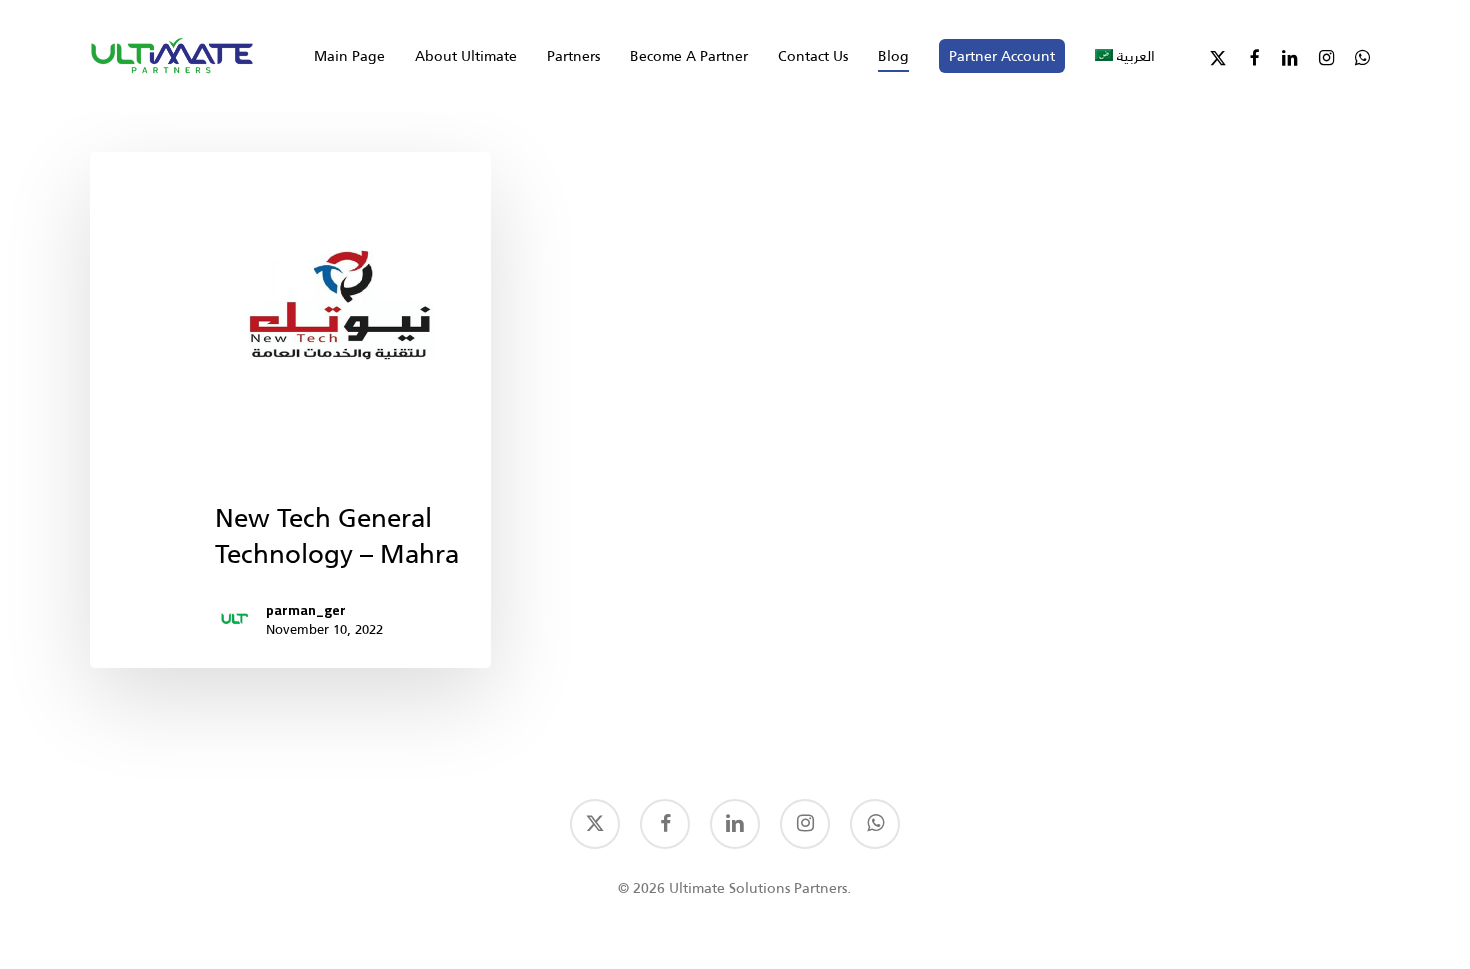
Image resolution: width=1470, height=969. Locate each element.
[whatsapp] (875, 824)
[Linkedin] (1290, 55)
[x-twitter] (595, 824)
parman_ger (306, 610)
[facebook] (665, 824)
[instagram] (805, 824)
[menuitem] (1125, 56)
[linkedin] (735, 824)
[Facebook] (1254, 55)
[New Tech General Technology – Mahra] (290, 410)
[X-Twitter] (1218, 55)
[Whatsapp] (1362, 55)
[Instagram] (1326, 55)
